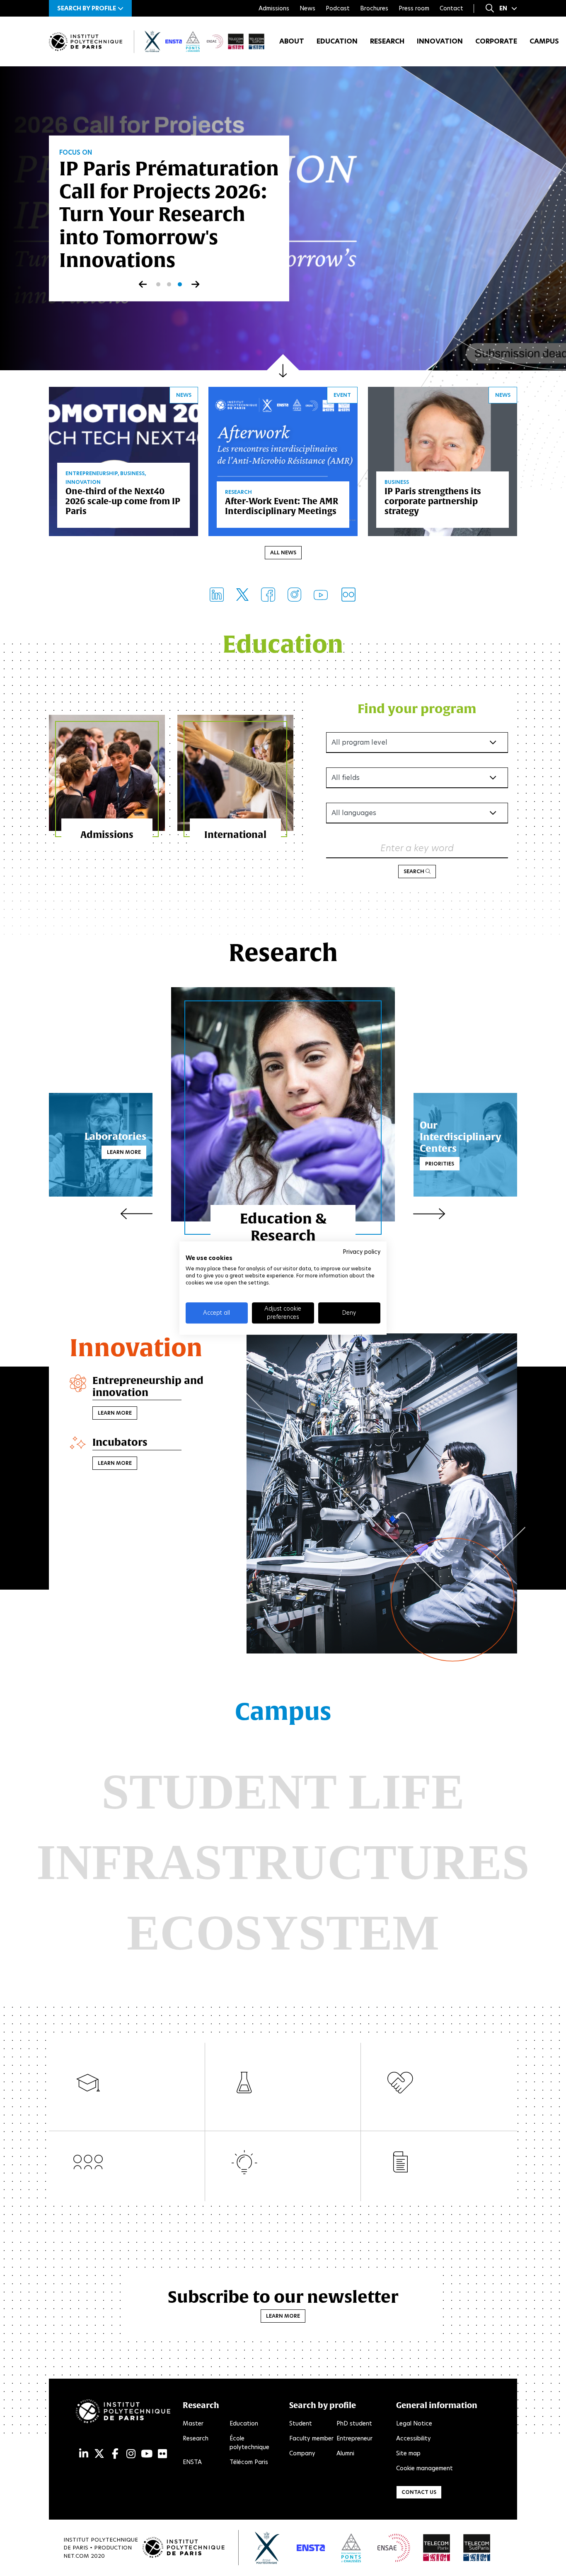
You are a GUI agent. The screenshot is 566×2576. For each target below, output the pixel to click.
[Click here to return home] (86, 42)
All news (283, 552)
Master (193, 2423)
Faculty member (311, 2438)
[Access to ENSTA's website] (311, 2548)
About (292, 41)
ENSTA (192, 2462)
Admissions (274, 8)
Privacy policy (362, 1252)
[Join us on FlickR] (348, 595)
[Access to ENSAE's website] (394, 2548)
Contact (451, 8)
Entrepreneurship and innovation (148, 1386)
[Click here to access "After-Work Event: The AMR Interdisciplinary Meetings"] (283, 460)
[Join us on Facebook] (268, 595)
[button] (90, 8)
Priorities (440, 1164)
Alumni (345, 2453)
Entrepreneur (354, 2438)
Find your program (417, 708)
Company (302, 2453)
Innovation (440, 41)
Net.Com (76, 2556)
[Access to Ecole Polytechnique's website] (267, 2548)
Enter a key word (417, 848)
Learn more (124, 1152)
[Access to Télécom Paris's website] (437, 2548)
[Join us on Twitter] (242, 595)
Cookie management (424, 2468)
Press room (414, 8)
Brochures (374, 8)
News (307, 8)
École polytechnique (249, 2443)
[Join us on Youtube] (321, 594)
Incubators (120, 1442)
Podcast (338, 8)
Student (301, 2423)
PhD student (354, 2423)
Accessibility (414, 2438)
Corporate (496, 41)
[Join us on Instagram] (294, 595)
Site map (408, 2453)
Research (387, 41)
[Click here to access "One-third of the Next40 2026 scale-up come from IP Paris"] (123, 460)
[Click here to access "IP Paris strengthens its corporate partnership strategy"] (443, 460)
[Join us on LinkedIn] (217, 595)
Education (337, 41)
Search (415, 871)
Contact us (419, 2492)
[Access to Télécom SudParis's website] (477, 2548)
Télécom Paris (249, 2462)
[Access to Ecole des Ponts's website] (351, 2548)
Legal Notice (414, 2423)
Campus (544, 41)
